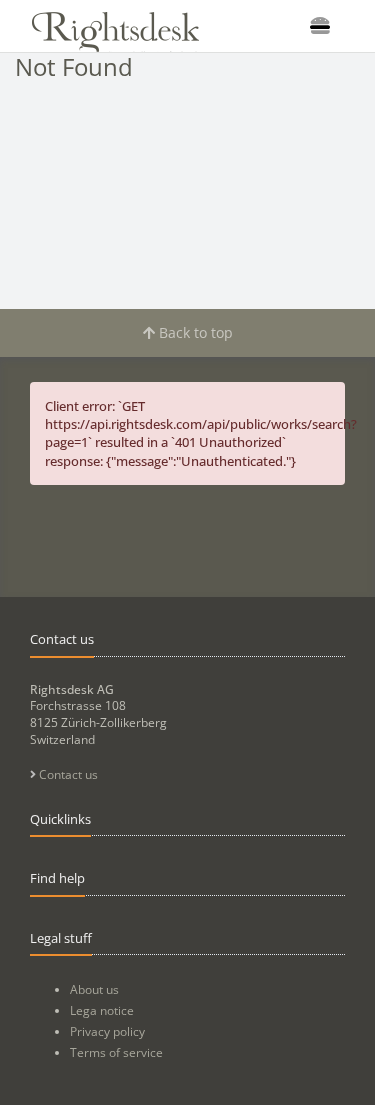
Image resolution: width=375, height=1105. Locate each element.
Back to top (194, 332)
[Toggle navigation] (320, 26)
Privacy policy (107, 1031)
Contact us (67, 774)
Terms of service (116, 1052)
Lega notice (102, 1010)
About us (94, 989)
